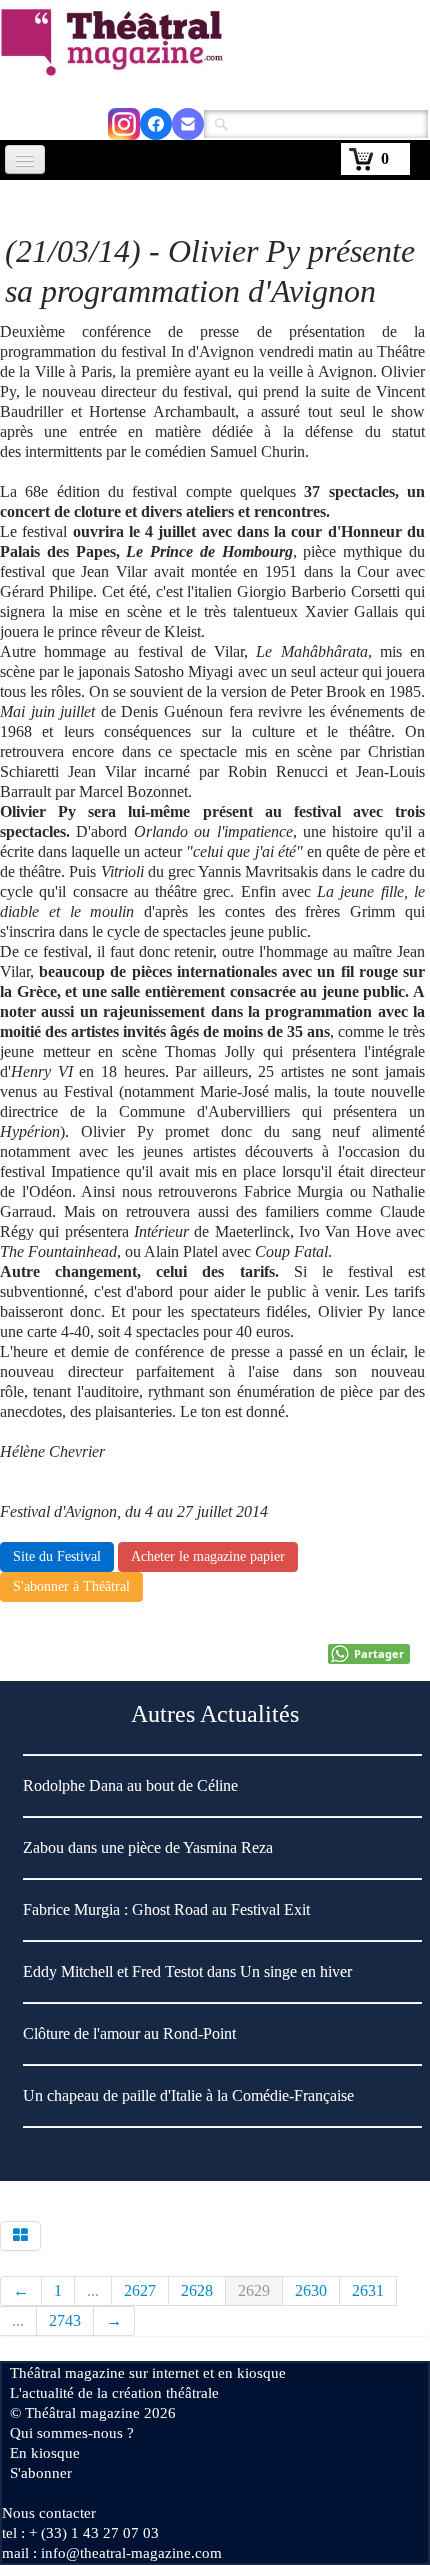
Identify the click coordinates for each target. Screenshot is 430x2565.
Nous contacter (49, 2513)
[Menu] (25, 159)
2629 (254, 2290)
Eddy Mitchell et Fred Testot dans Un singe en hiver (187, 1971)
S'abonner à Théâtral (71, 1586)
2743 (65, 2320)
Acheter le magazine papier (208, 1556)
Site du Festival (57, 1556)
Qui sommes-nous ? (72, 2433)
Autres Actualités (215, 1714)
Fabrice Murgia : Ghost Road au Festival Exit (166, 1909)
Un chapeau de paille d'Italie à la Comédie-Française (188, 2095)
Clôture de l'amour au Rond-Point (129, 2033)
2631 (368, 2290)
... (93, 2290)
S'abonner (41, 2473)
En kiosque (45, 2453)
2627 (140, 2290)
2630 (311, 2290)
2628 (197, 2290)
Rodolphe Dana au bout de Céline (130, 1785)
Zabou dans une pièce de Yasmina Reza (148, 1847)
